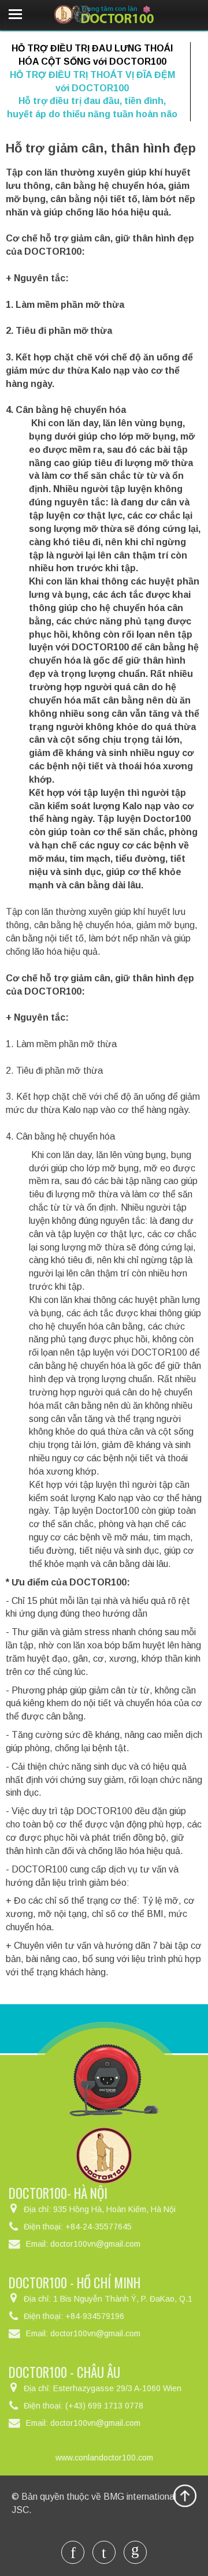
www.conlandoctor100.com (104, 2458)
